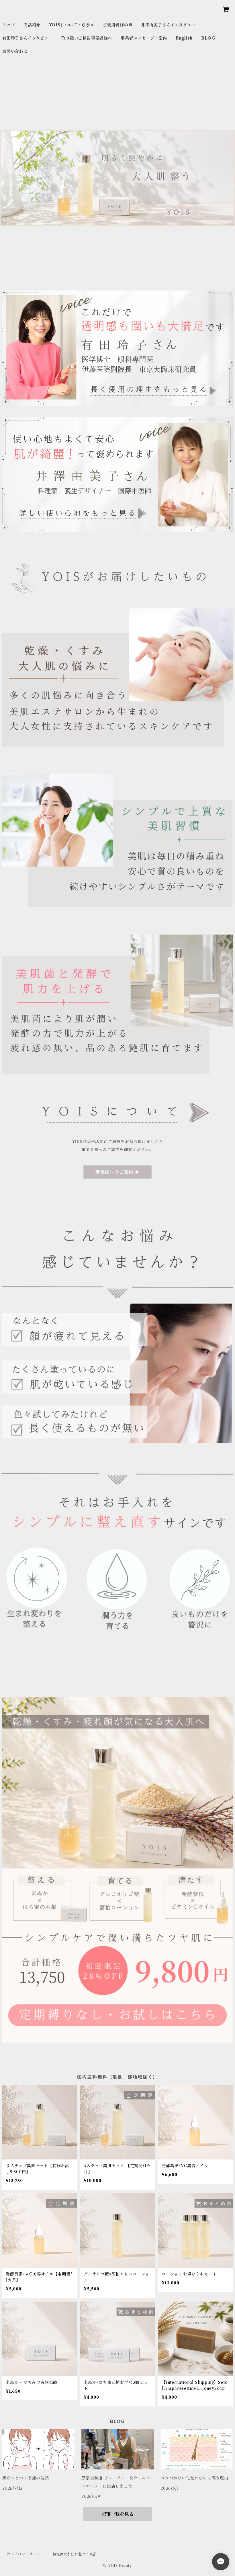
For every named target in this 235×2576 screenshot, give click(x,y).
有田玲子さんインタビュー (28, 38)
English (184, 38)
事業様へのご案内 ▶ (117, 1172)
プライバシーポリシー (25, 2554)
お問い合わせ (15, 51)
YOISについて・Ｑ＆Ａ (72, 25)
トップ (9, 25)
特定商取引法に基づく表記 (75, 2554)
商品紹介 (32, 25)
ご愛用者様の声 (118, 25)
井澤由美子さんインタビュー (168, 25)
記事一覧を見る (117, 2514)
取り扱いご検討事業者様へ (87, 38)
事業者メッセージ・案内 (144, 38)
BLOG (208, 38)
